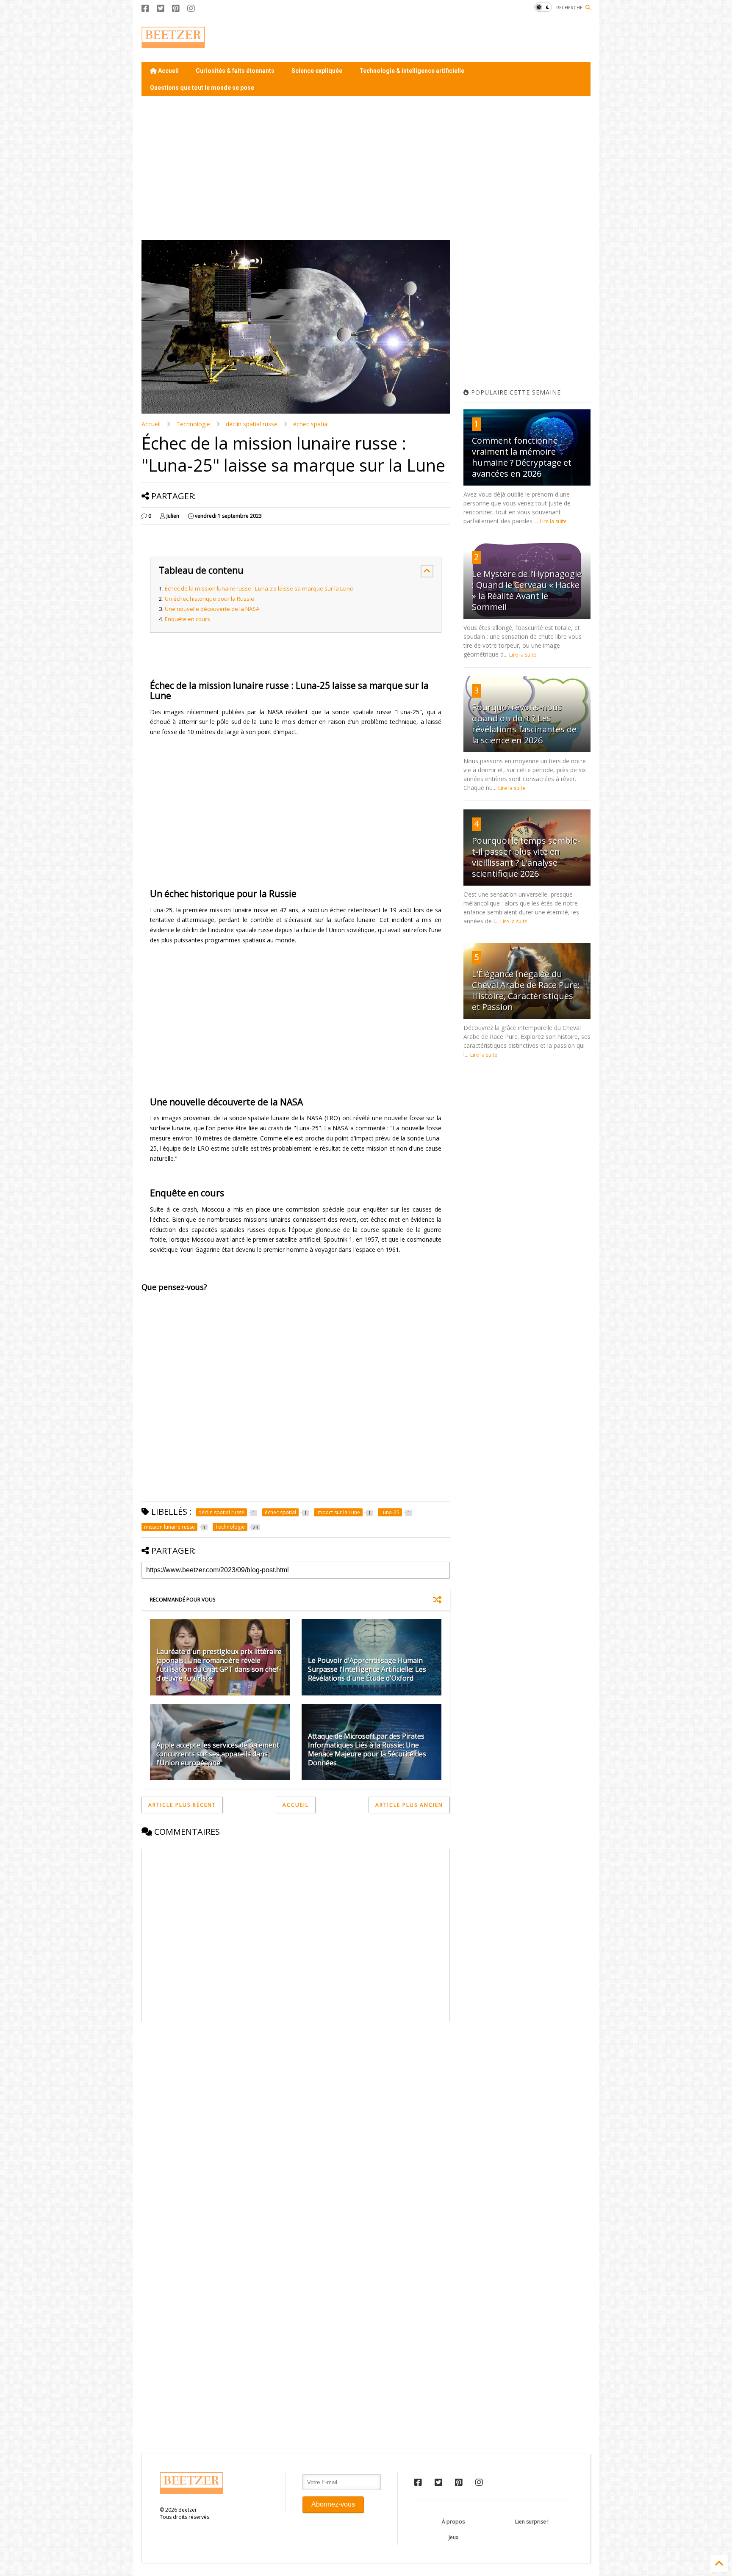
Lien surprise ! (532, 2522)
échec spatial (311, 424)
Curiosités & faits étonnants (235, 71)
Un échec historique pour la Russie (209, 599)
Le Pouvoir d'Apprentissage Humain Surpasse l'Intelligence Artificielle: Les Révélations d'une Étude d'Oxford (367, 1669)
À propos (453, 2522)
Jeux (453, 2537)
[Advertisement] (436, 39)
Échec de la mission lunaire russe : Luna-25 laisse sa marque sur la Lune (259, 588)
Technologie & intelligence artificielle (412, 71)
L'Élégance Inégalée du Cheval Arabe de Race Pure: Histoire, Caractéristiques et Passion (526, 990)
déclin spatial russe (252, 424)
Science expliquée (317, 71)
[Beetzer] (173, 44)
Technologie (193, 424)
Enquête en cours (187, 619)
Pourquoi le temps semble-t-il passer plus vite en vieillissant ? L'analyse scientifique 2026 (526, 857)
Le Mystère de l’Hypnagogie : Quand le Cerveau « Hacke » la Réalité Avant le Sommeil (527, 590)
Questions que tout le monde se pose (202, 88)
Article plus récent (182, 1805)
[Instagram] (191, 8)
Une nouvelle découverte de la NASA (212, 609)
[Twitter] (161, 8)
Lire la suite (553, 521)
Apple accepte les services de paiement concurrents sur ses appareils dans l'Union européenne (218, 1754)
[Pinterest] (176, 8)
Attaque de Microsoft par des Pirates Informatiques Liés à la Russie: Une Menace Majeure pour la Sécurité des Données (367, 1749)
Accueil (168, 71)
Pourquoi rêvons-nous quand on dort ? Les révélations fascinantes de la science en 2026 (524, 724)
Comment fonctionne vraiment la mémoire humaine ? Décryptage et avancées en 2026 (522, 457)
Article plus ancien (409, 1805)
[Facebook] (145, 8)
